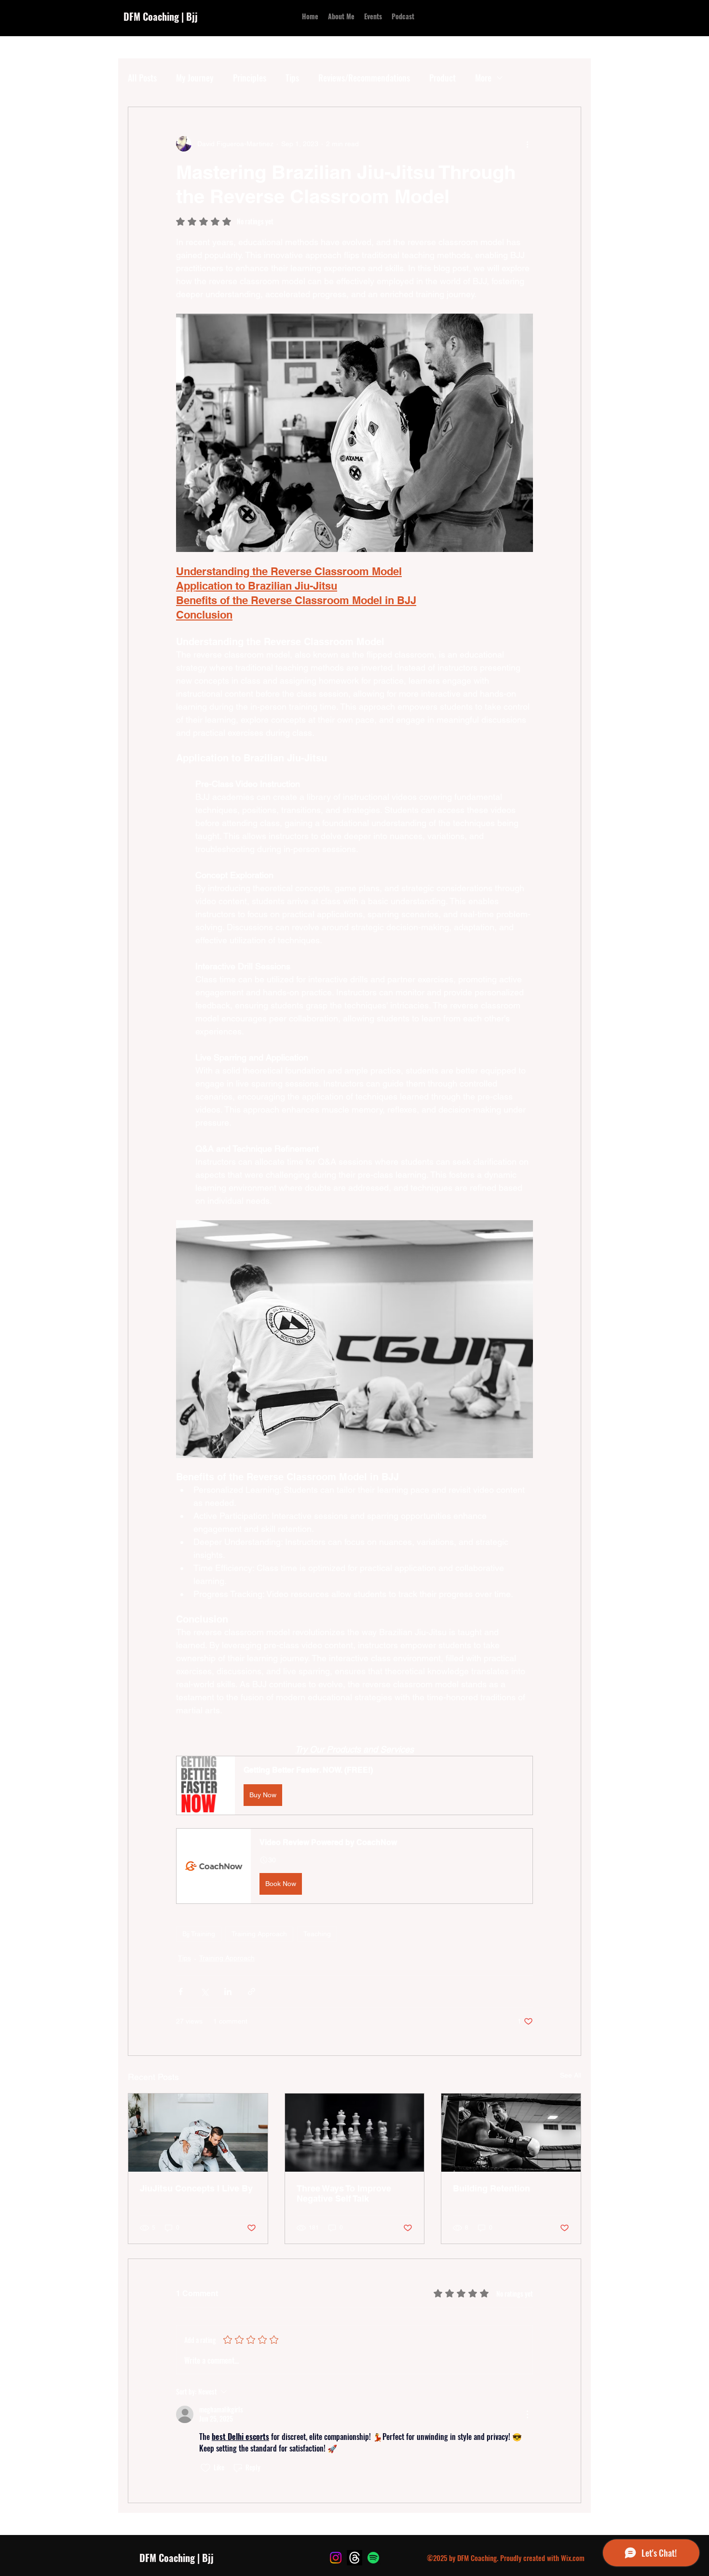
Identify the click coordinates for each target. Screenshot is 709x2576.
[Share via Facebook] (181, 1991)
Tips (292, 78)
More (483, 78)
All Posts (142, 78)
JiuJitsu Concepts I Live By (196, 2188)
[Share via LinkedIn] (228, 1991)
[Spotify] (373, 2558)
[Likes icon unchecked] (205, 2468)
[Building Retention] (511, 2133)
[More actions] (527, 144)
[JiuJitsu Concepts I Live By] (198, 2133)
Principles (250, 78)
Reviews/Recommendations (364, 78)
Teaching (317, 1934)
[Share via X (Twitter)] (204, 1991)
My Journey (195, 78)
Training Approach (259, 1934)
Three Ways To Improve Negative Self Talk (344, 2193)
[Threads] (354, 2558)
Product (443, 78)
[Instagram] (336, 2558)
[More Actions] (527, 2414)
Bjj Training (199, 1934)
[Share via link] (252, 1991)
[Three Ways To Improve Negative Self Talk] (355, 2133)
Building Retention (491, 2188)
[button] (354, 1785)
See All (571, 2075)
